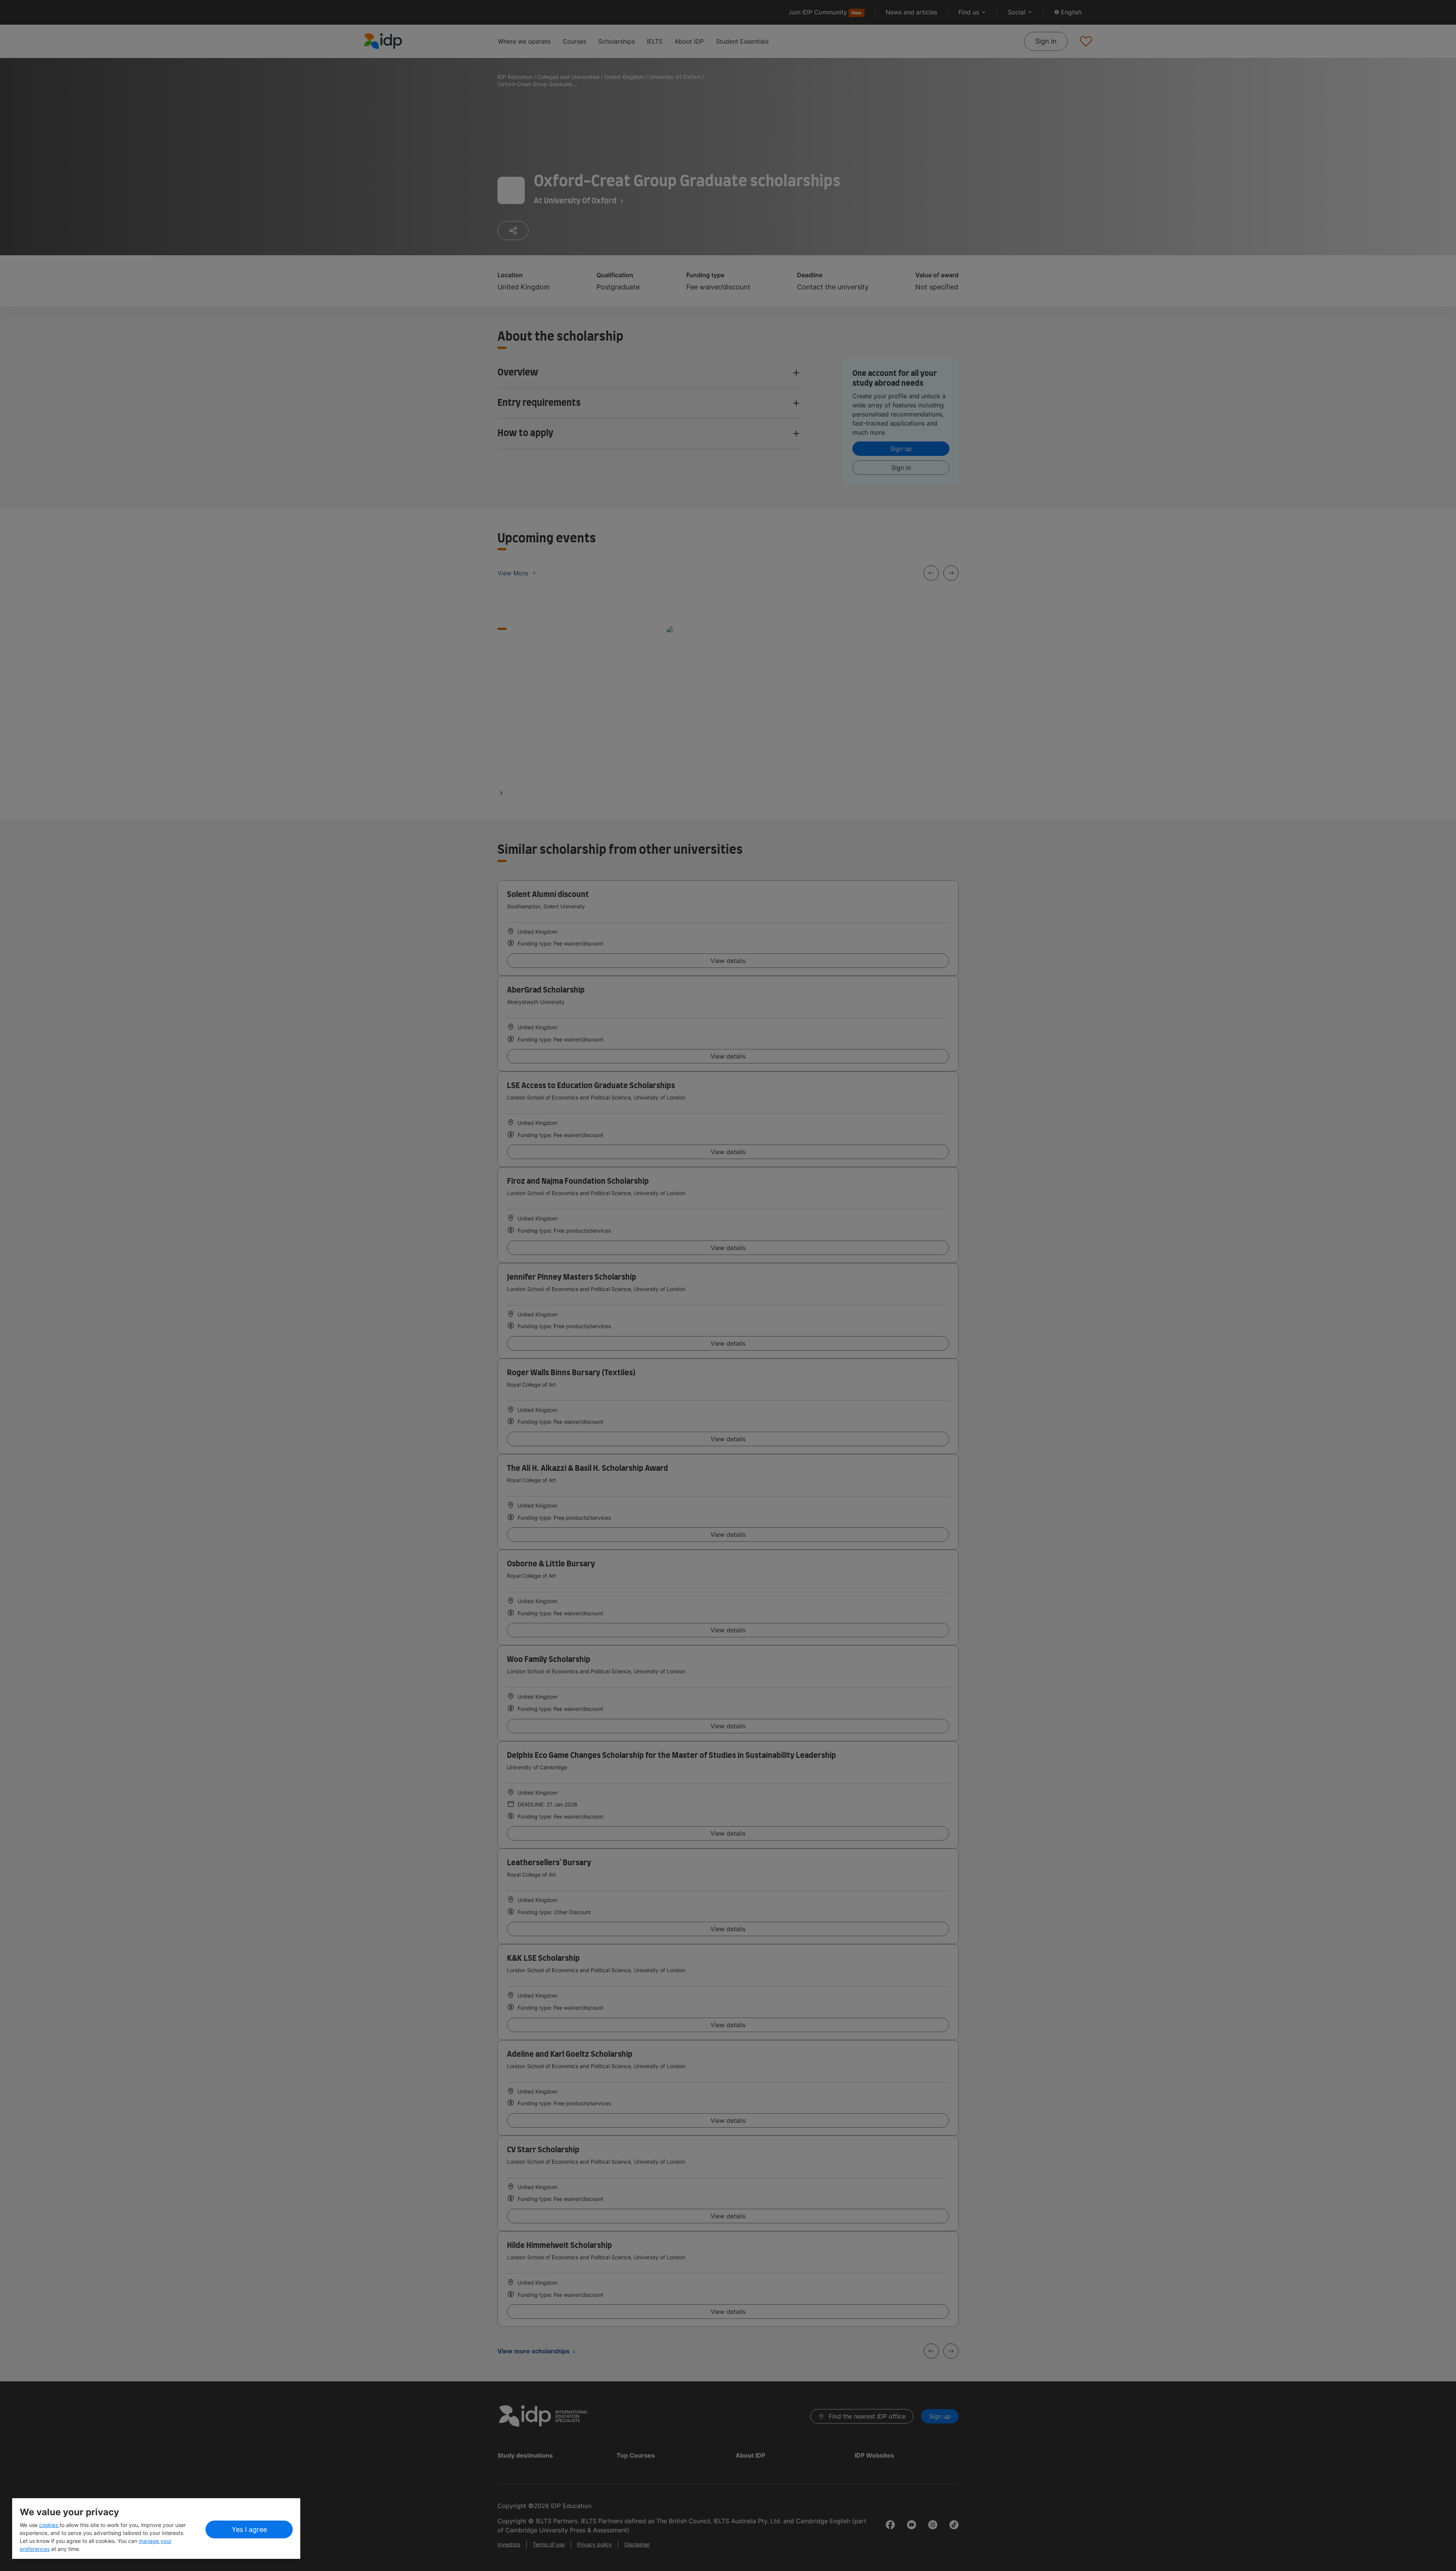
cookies (49, 2525)
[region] (156, 2529)
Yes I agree (249, 2529)
